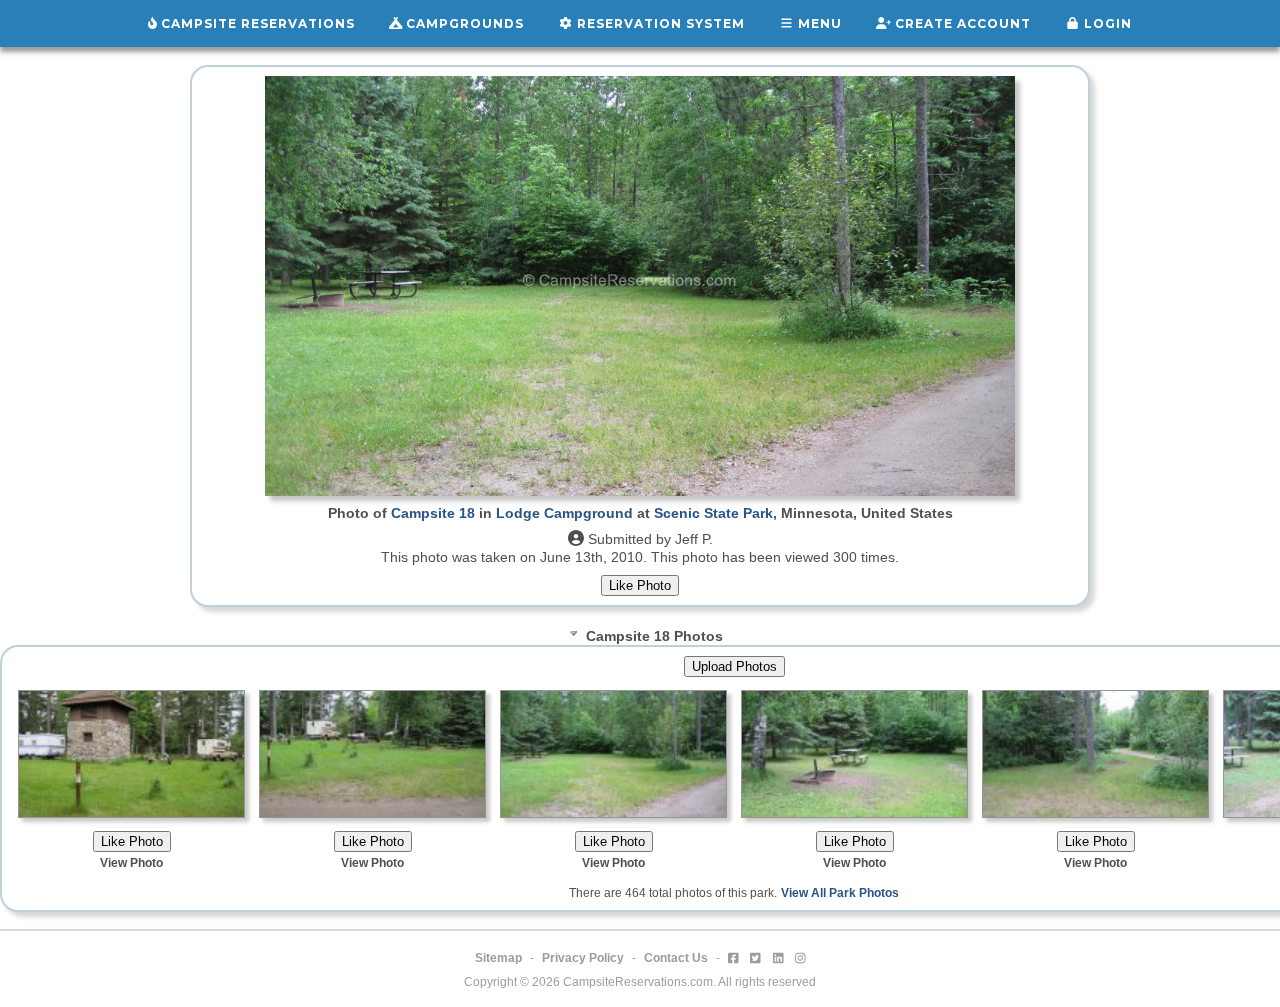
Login (1106, 23)
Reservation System (659, 23)
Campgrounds (463, 23)
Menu (818, 23)
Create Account (961, 23)
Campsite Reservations (256, 23)
